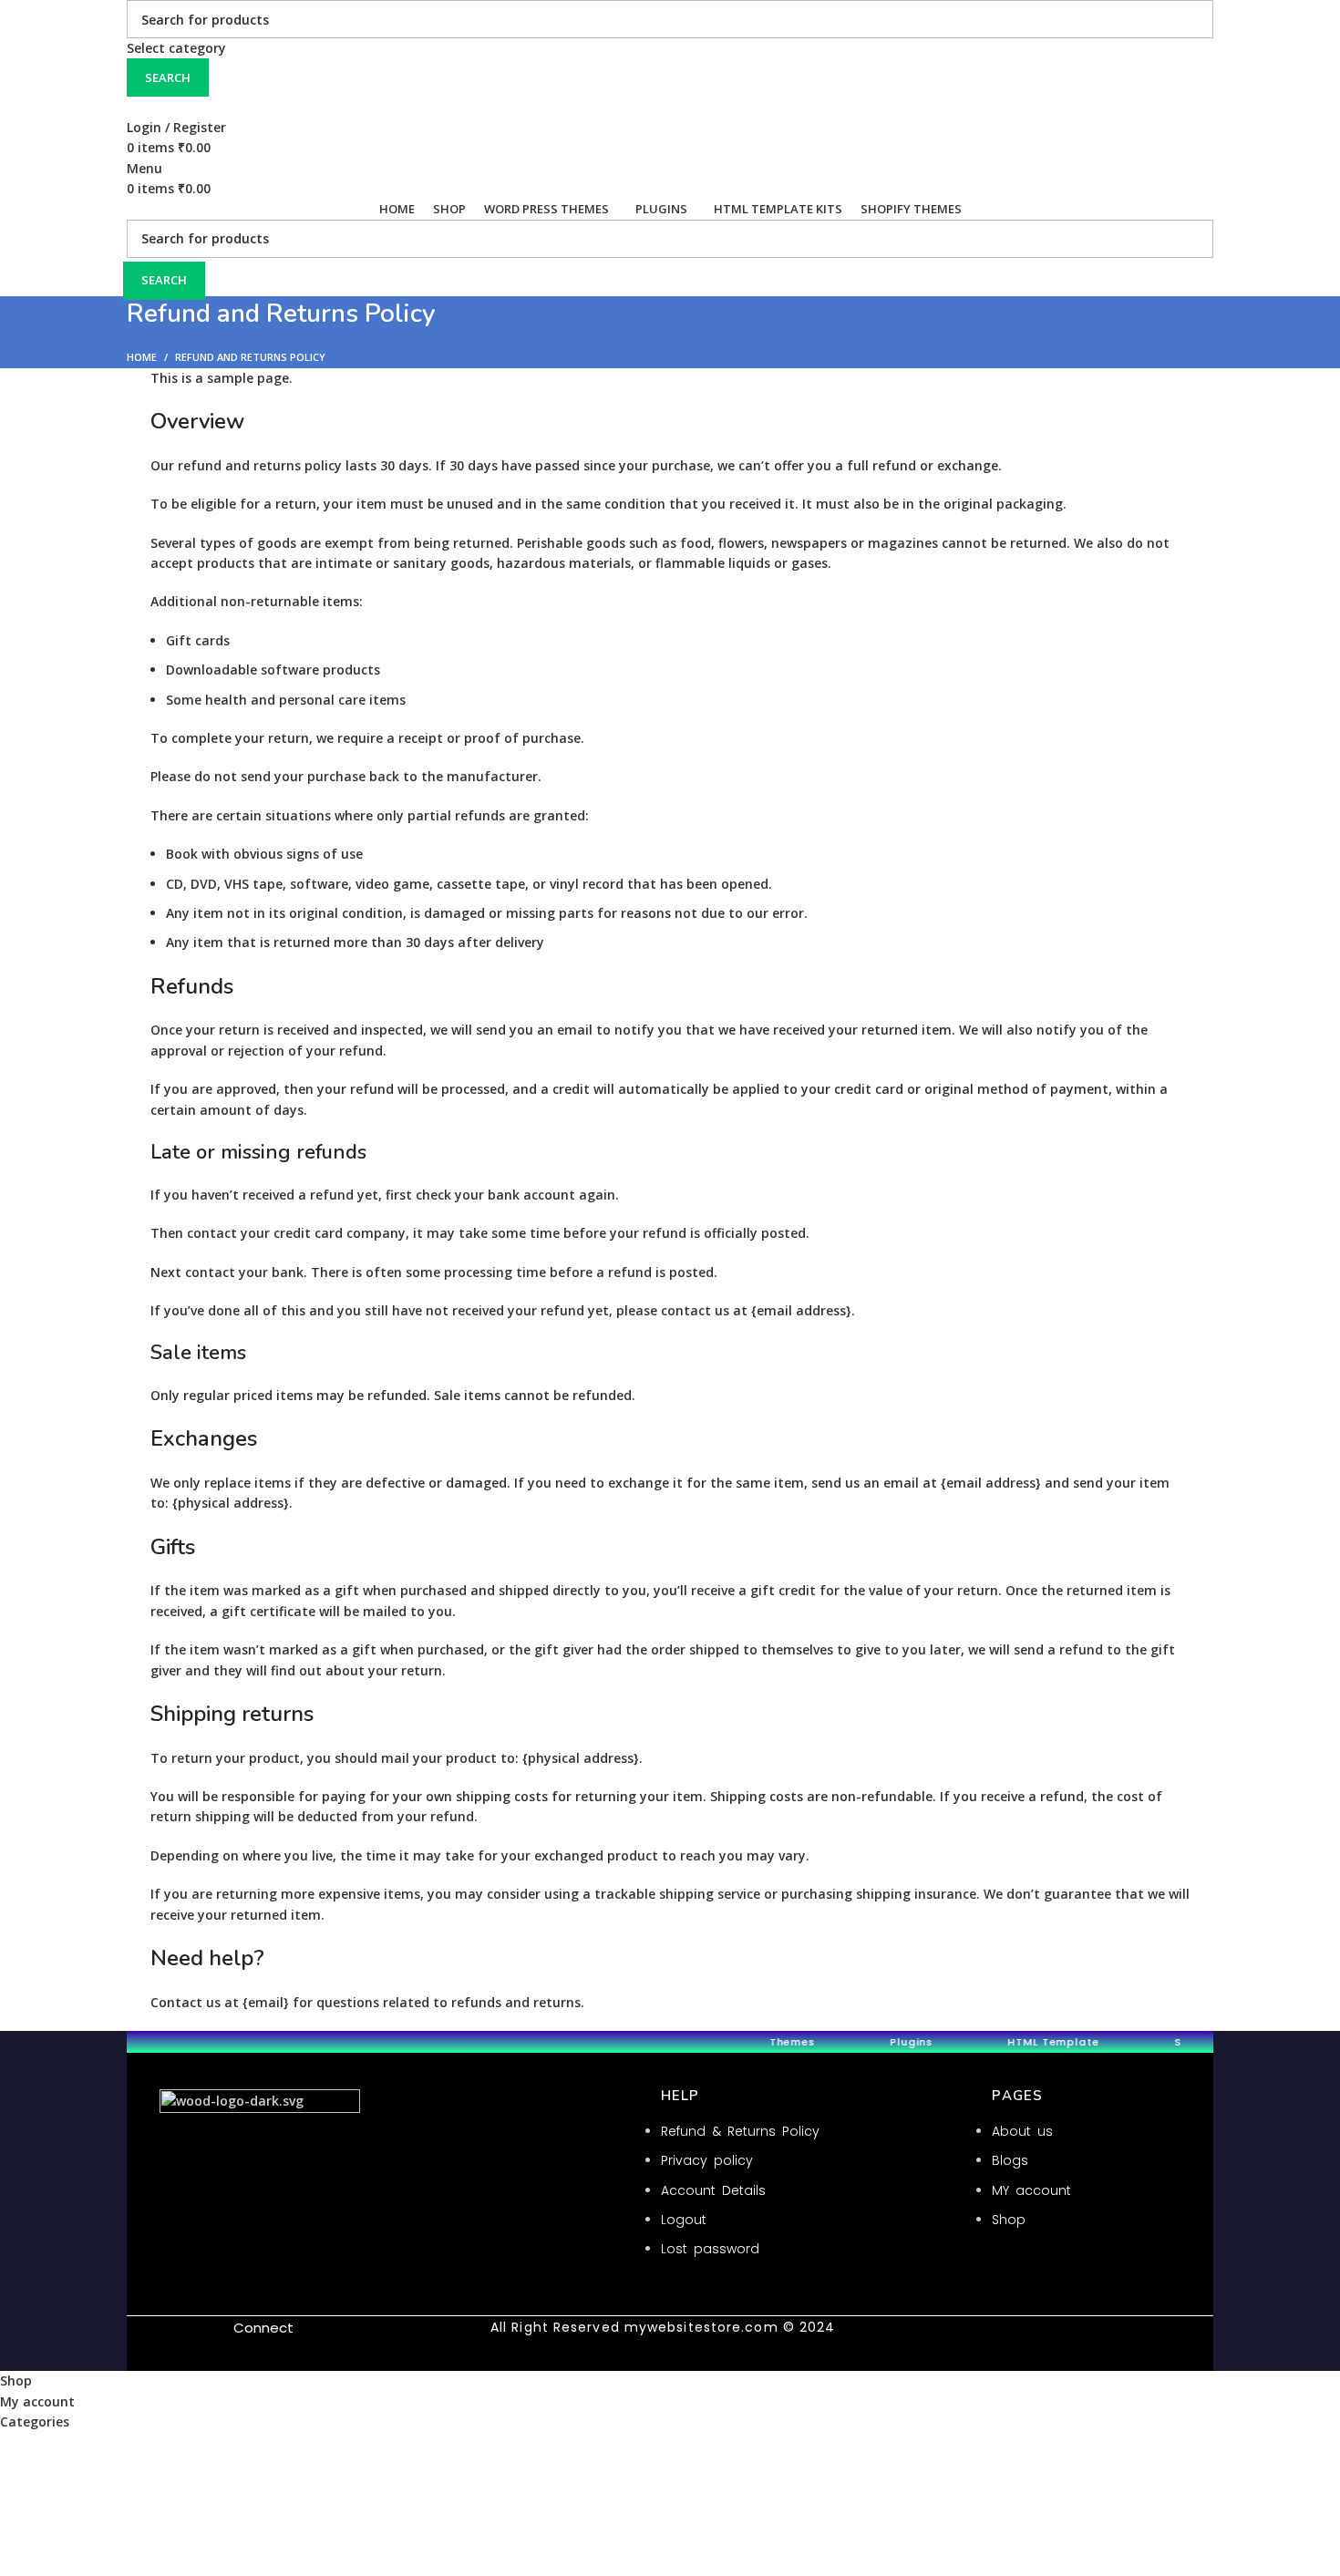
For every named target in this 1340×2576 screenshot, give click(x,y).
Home (142, 357)
